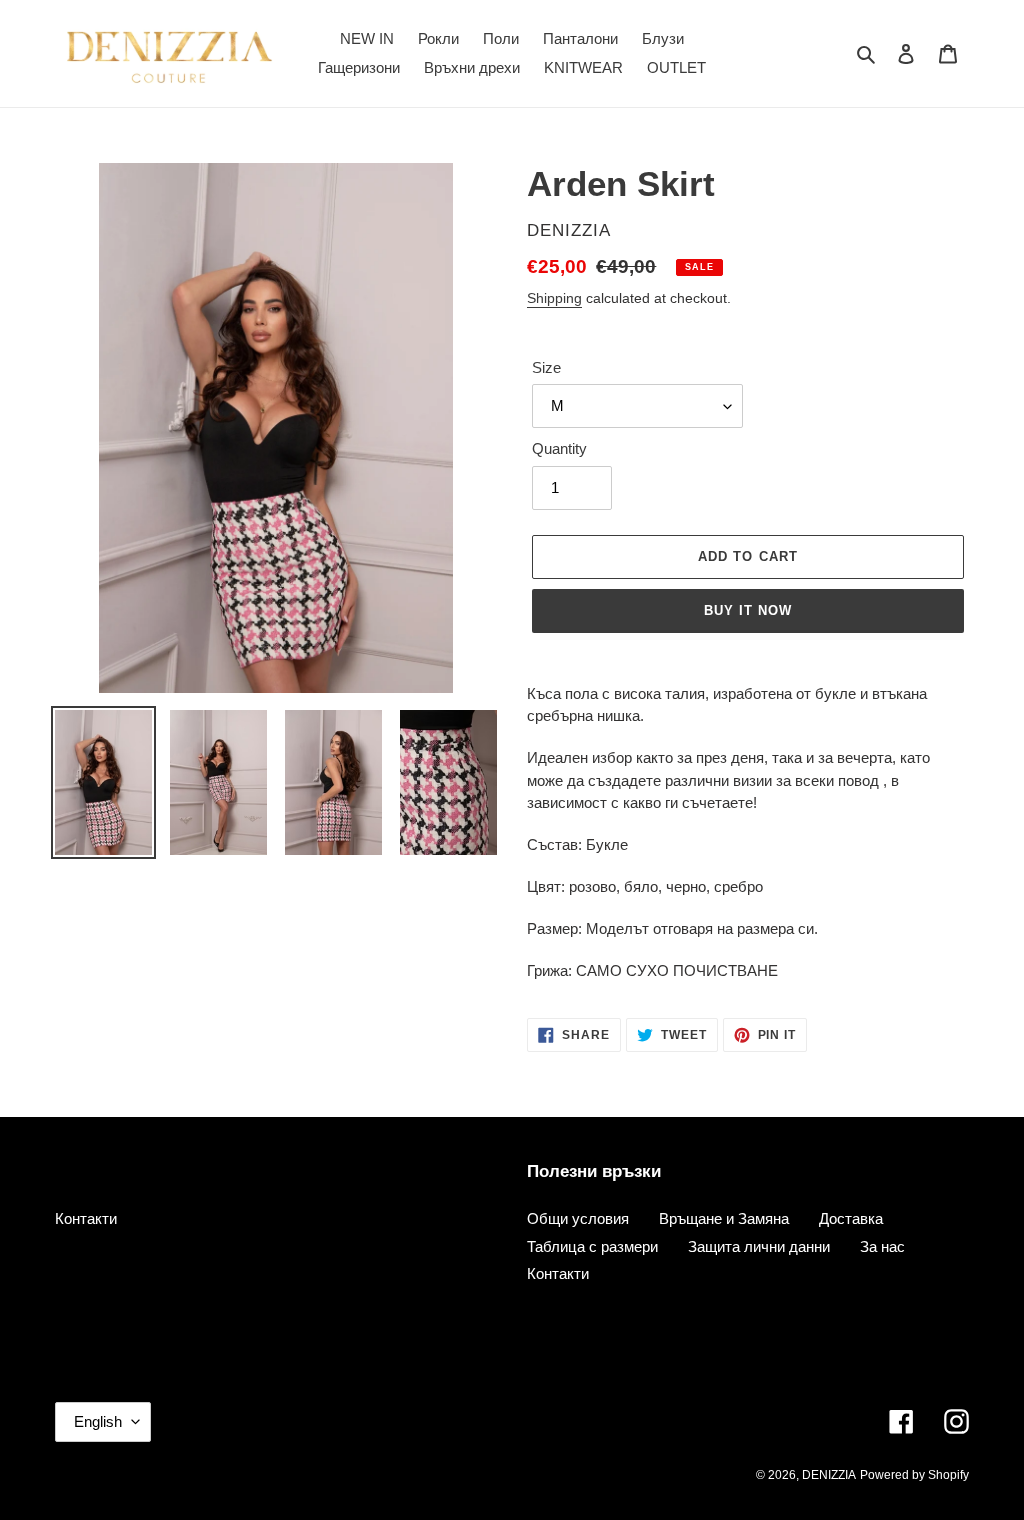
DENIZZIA (829, 1475)
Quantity (559, 448)
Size (546, 367)
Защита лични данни (759, 1246)
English (98, 1421)
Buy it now (748, 610)
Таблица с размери (592, 1246)
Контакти (86, 1218)
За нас (882, 1246)
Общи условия (578, 1218)
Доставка (851, 1218)
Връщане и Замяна (724, 1218)
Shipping (554, 298)
